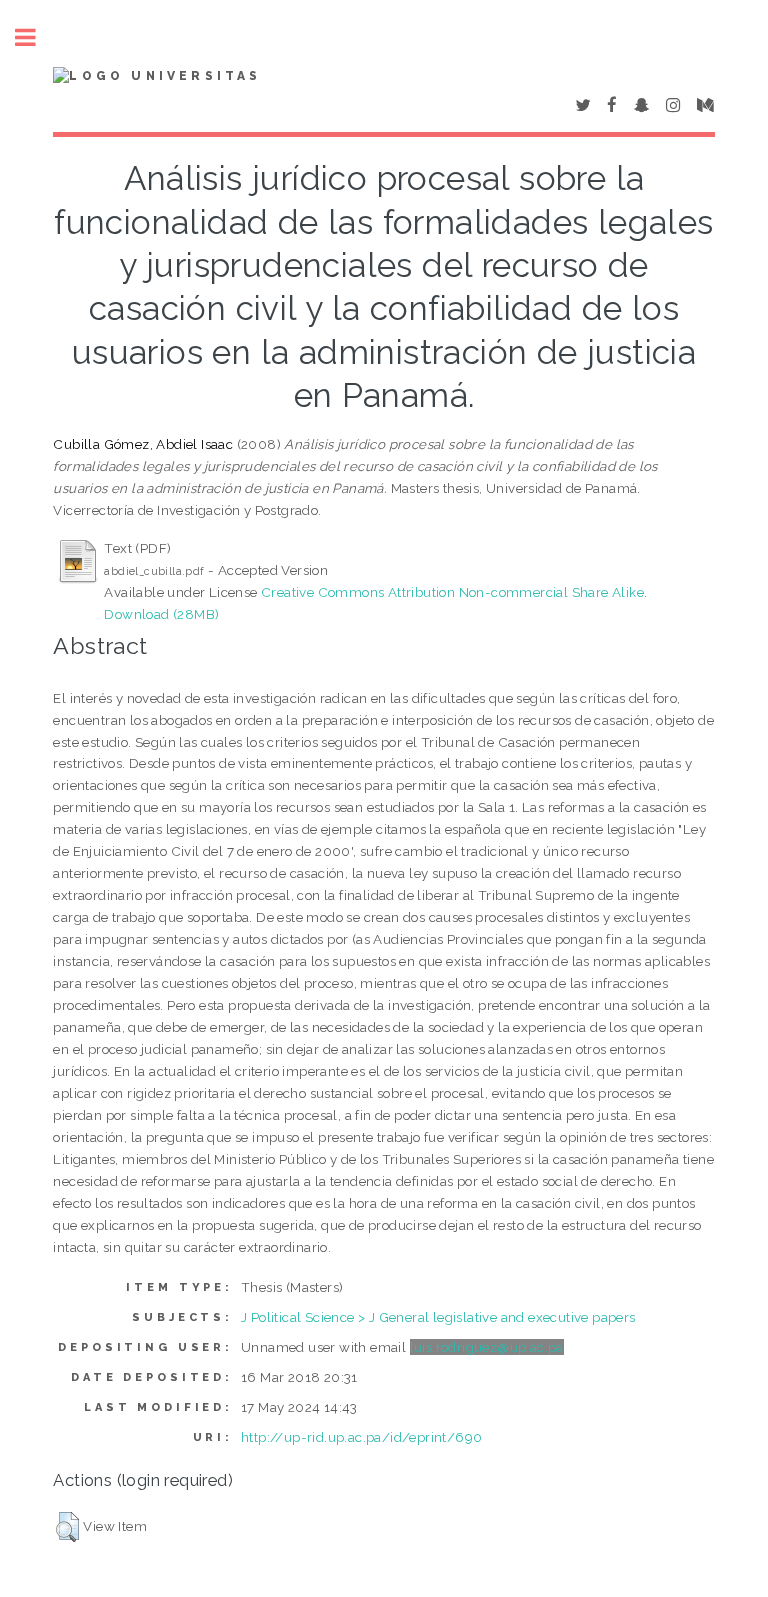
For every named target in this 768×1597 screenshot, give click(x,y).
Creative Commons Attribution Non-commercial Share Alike (452, 592)
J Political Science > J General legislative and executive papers (438, 1317)
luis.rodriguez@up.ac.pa (487, 1347)
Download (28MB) (161, 614)
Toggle (36, 37)
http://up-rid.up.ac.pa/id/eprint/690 (361, 1437)
